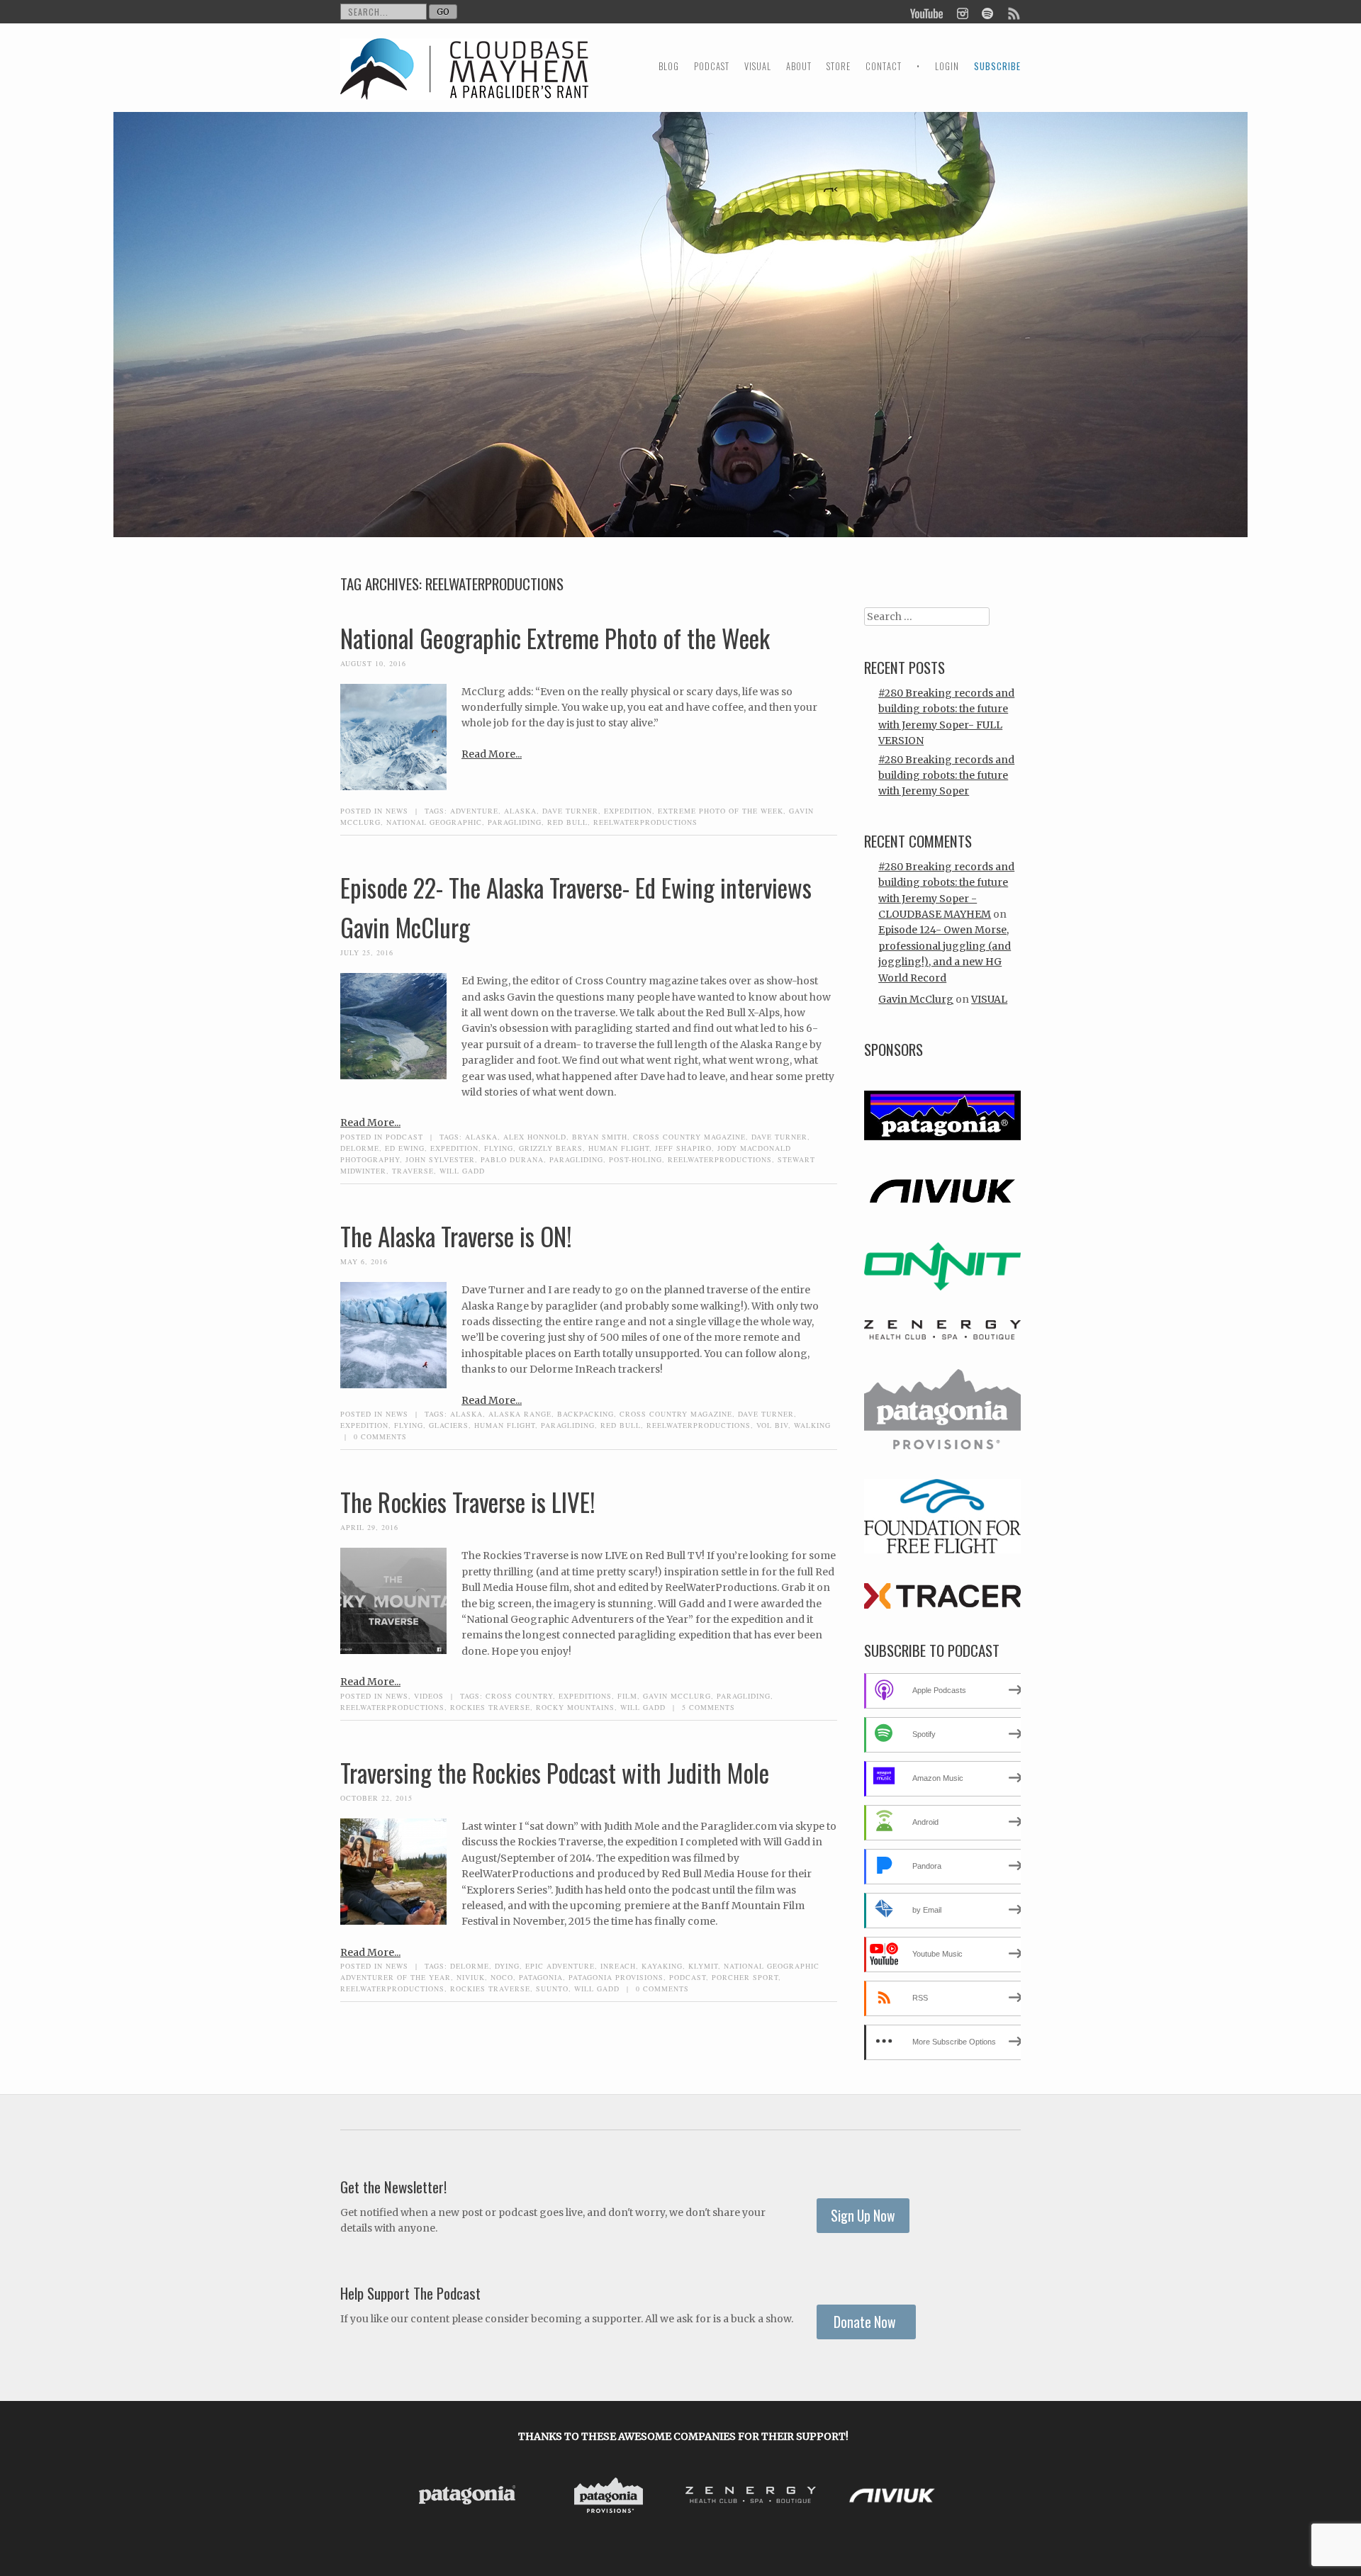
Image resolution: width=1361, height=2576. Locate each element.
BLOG (669, 66)
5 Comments (708, 1707)
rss (1013, 12)
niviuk (471, 1977)
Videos (429, 1696)
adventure (474, 811)
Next (948, 2497)
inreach (618, 1966)
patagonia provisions (616, 1977)
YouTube (927, 12)
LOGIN (947, 66)
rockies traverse (490, 1707)
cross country (519, 1696)
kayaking (662, 1966)
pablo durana (512, 1159)
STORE (839, 66)
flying (499, 1148)
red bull (567, 822)
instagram (962, 12)
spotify (987, 12)
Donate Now (866, 2322)
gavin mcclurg (677, 1696)
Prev (418, 2497)
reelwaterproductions (645, 822)
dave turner (570, 811)
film (627, 1696)
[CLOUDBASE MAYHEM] (464, 82)
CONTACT (884, 66)
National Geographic (434, 822)
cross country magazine (689, 1137)
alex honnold (535, 1137)
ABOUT (799, 66)
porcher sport (745, 1977)
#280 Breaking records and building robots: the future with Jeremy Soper (946, 776)
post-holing (635, 1159)
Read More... (492, 754)
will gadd (462, 1171)
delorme (360, 1148)
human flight (619, 1148)
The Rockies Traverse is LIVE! (468, 1502)
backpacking (586, 1414)
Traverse (413, 1171)
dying (507, 1966)
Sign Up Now (863, 2216)
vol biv (772, 1425)
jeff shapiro (683, 1148)
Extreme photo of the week (721, 811)
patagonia (541, 1977)
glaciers (449, 1425)
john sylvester (440, 1159)
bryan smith (600, 1137)
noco (502, 1977)
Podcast (404, 1137)
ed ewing (405, 1148)
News (397, 811)
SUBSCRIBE (997, 66)
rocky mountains (575, 1707)
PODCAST (712, 66)
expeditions (585, 1696)
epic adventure (560, 1966)
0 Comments (380, 1436)
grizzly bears (551, 1148)
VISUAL (758, 66)
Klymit (703, 1966)
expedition (628, 811)
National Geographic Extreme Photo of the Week (555, 638)
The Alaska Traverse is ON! (456, 1236)
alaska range (520, 1414)
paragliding (515, 822)
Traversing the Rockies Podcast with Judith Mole (555, 1772)
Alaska (520, 811)
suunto (552, 1989)
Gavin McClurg (916, 999)
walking (812, 1425)
